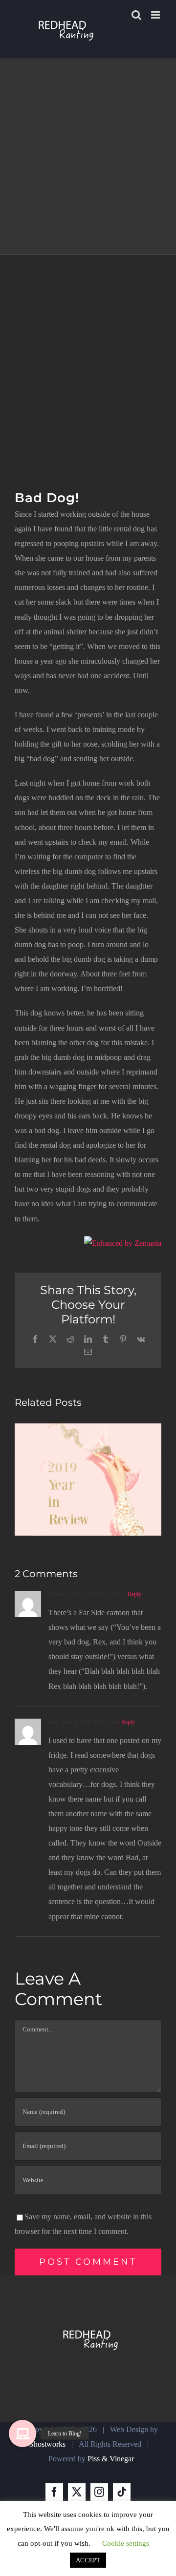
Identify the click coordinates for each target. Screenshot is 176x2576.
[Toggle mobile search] (136, 15)
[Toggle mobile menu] (156, 15)
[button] (22, 2434)
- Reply (132, 1594)
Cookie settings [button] (126, 2543)
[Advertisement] (88, 347)
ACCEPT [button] (88, 2560)
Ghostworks (47, 2444)
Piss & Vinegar (111, 2459)
